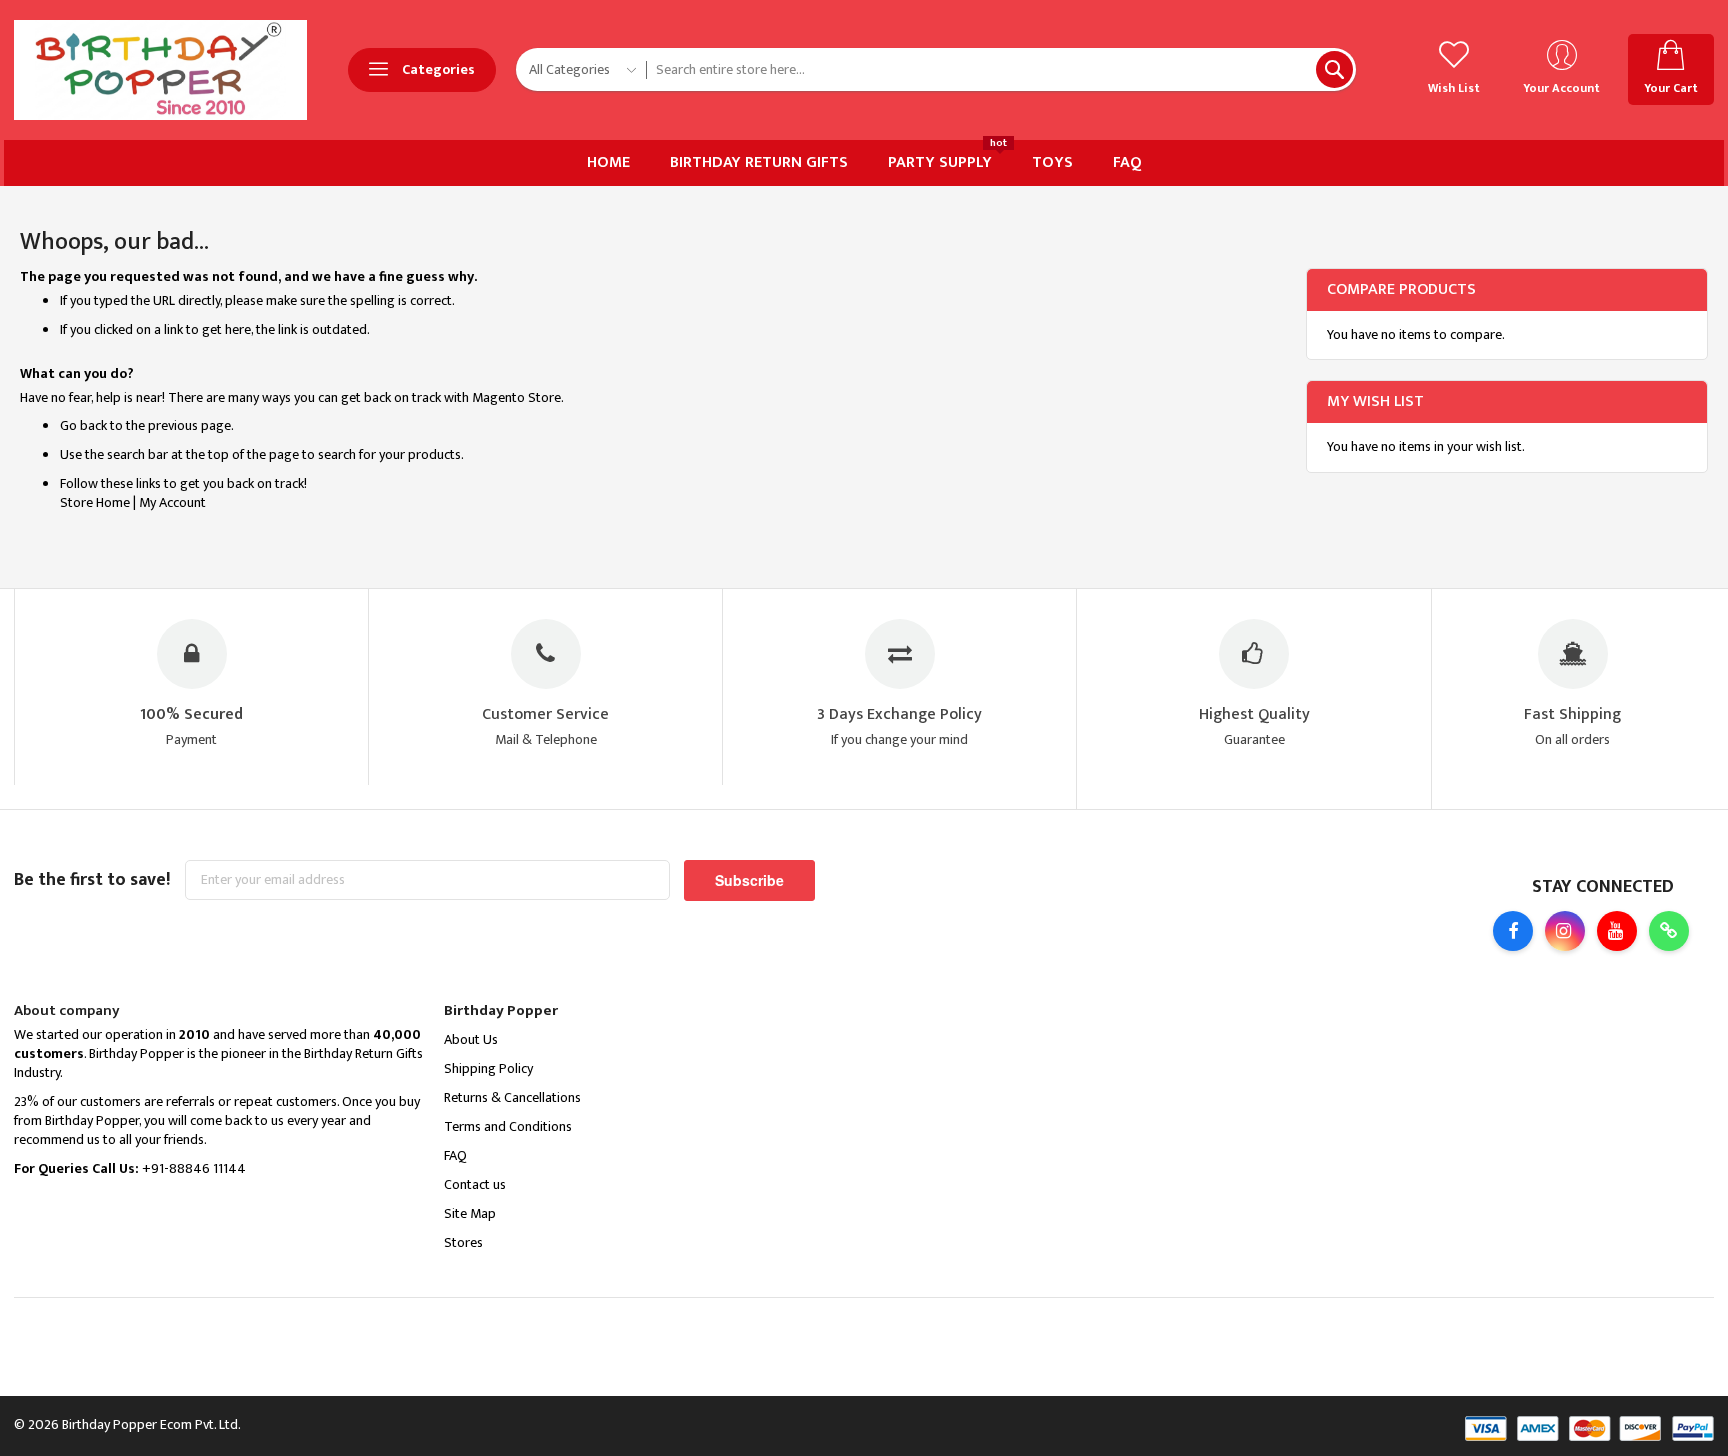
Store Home (95, 502)
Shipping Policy (488, 1068)
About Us (471, 1039)
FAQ (455, 1155)
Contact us (475, 1184)
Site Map (470, 1213)
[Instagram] (1565, 931)
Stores (463, 1242)
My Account (172, 502)
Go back (83, 425)
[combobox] (1001, 69)
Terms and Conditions (508, 1126)
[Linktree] (1669, 931)
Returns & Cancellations (512, 1097)
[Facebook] (1513, 931)
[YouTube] (1617, 931)
